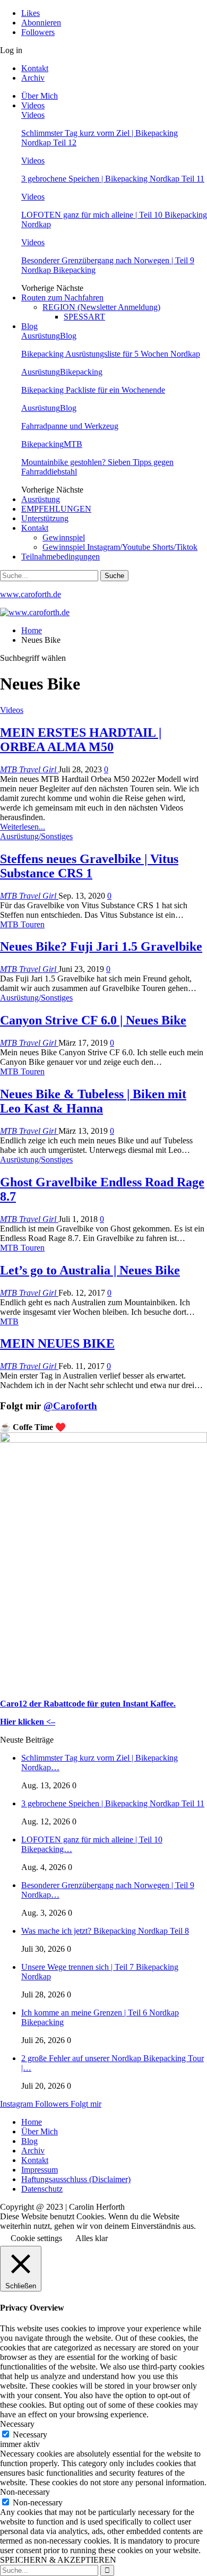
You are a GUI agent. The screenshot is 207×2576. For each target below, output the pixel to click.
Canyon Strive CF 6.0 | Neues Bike (93, 1020)
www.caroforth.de (31, 594)
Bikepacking (81, 372)
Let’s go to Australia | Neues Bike (90, 1270)
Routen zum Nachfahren (62, 298)
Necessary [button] (17, 2424)
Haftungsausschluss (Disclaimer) (76, 2179)
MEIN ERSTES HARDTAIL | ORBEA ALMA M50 (81, 740)
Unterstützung (45, 518)
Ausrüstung (41, 336)
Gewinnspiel (64, 537)
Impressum (40, 2170)
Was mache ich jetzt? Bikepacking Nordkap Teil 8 (105, 1931)
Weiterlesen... (23, 827)
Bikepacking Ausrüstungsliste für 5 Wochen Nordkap (111, 354)
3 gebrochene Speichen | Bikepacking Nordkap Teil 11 (113, 179)
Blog (29, 326)
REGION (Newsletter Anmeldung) (101, 307)
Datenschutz (42, 2189)
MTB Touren (22, 924)
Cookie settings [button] (36, 2238)
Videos (33, 105)
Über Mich (40, 96)
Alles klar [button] (92, 2238)
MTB (73, 444)
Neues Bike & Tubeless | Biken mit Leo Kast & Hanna (93, 1101)
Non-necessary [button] (25, 2492)
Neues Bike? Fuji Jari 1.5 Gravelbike (101, 946)
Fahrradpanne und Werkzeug (70, 426)
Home (32, 2122)
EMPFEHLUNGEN (56, 509)
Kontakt (35, 68)
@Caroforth (70, 1406)
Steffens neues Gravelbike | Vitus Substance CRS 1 (89, 866)
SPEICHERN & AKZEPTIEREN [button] (58, 2560)
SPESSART (84, 317)
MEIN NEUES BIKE (57, 1343)
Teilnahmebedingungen (61, 557)
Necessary (30, 2435)
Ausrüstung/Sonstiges (36, 836)
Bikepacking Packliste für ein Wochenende (93, 390)
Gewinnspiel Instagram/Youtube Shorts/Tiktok (120, 547)
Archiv (33, 78)
